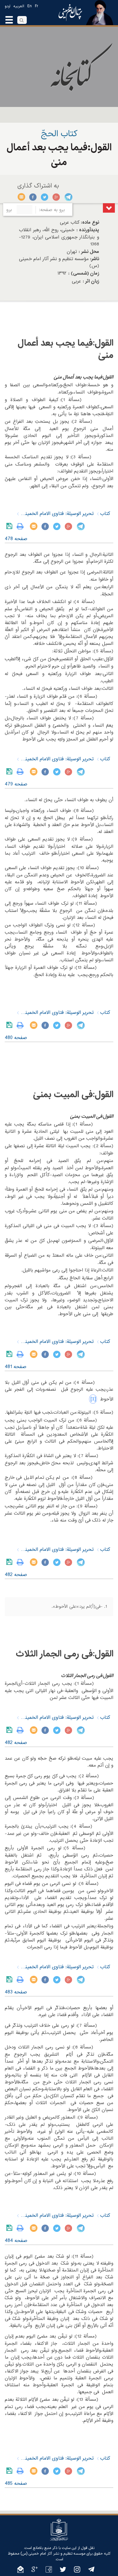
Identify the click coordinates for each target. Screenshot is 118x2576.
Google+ (56, 197)
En (30, 6)
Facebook (33, 197)
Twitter (45, 197)
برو (9, 210)
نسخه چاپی (22, 526)
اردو (8, 6)
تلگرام (68, 197)
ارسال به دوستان (22, 197)
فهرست (109, 208)
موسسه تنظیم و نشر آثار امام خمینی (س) (53, 2554)
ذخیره (11, 526)
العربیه (19, 6)
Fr (37, 6)
